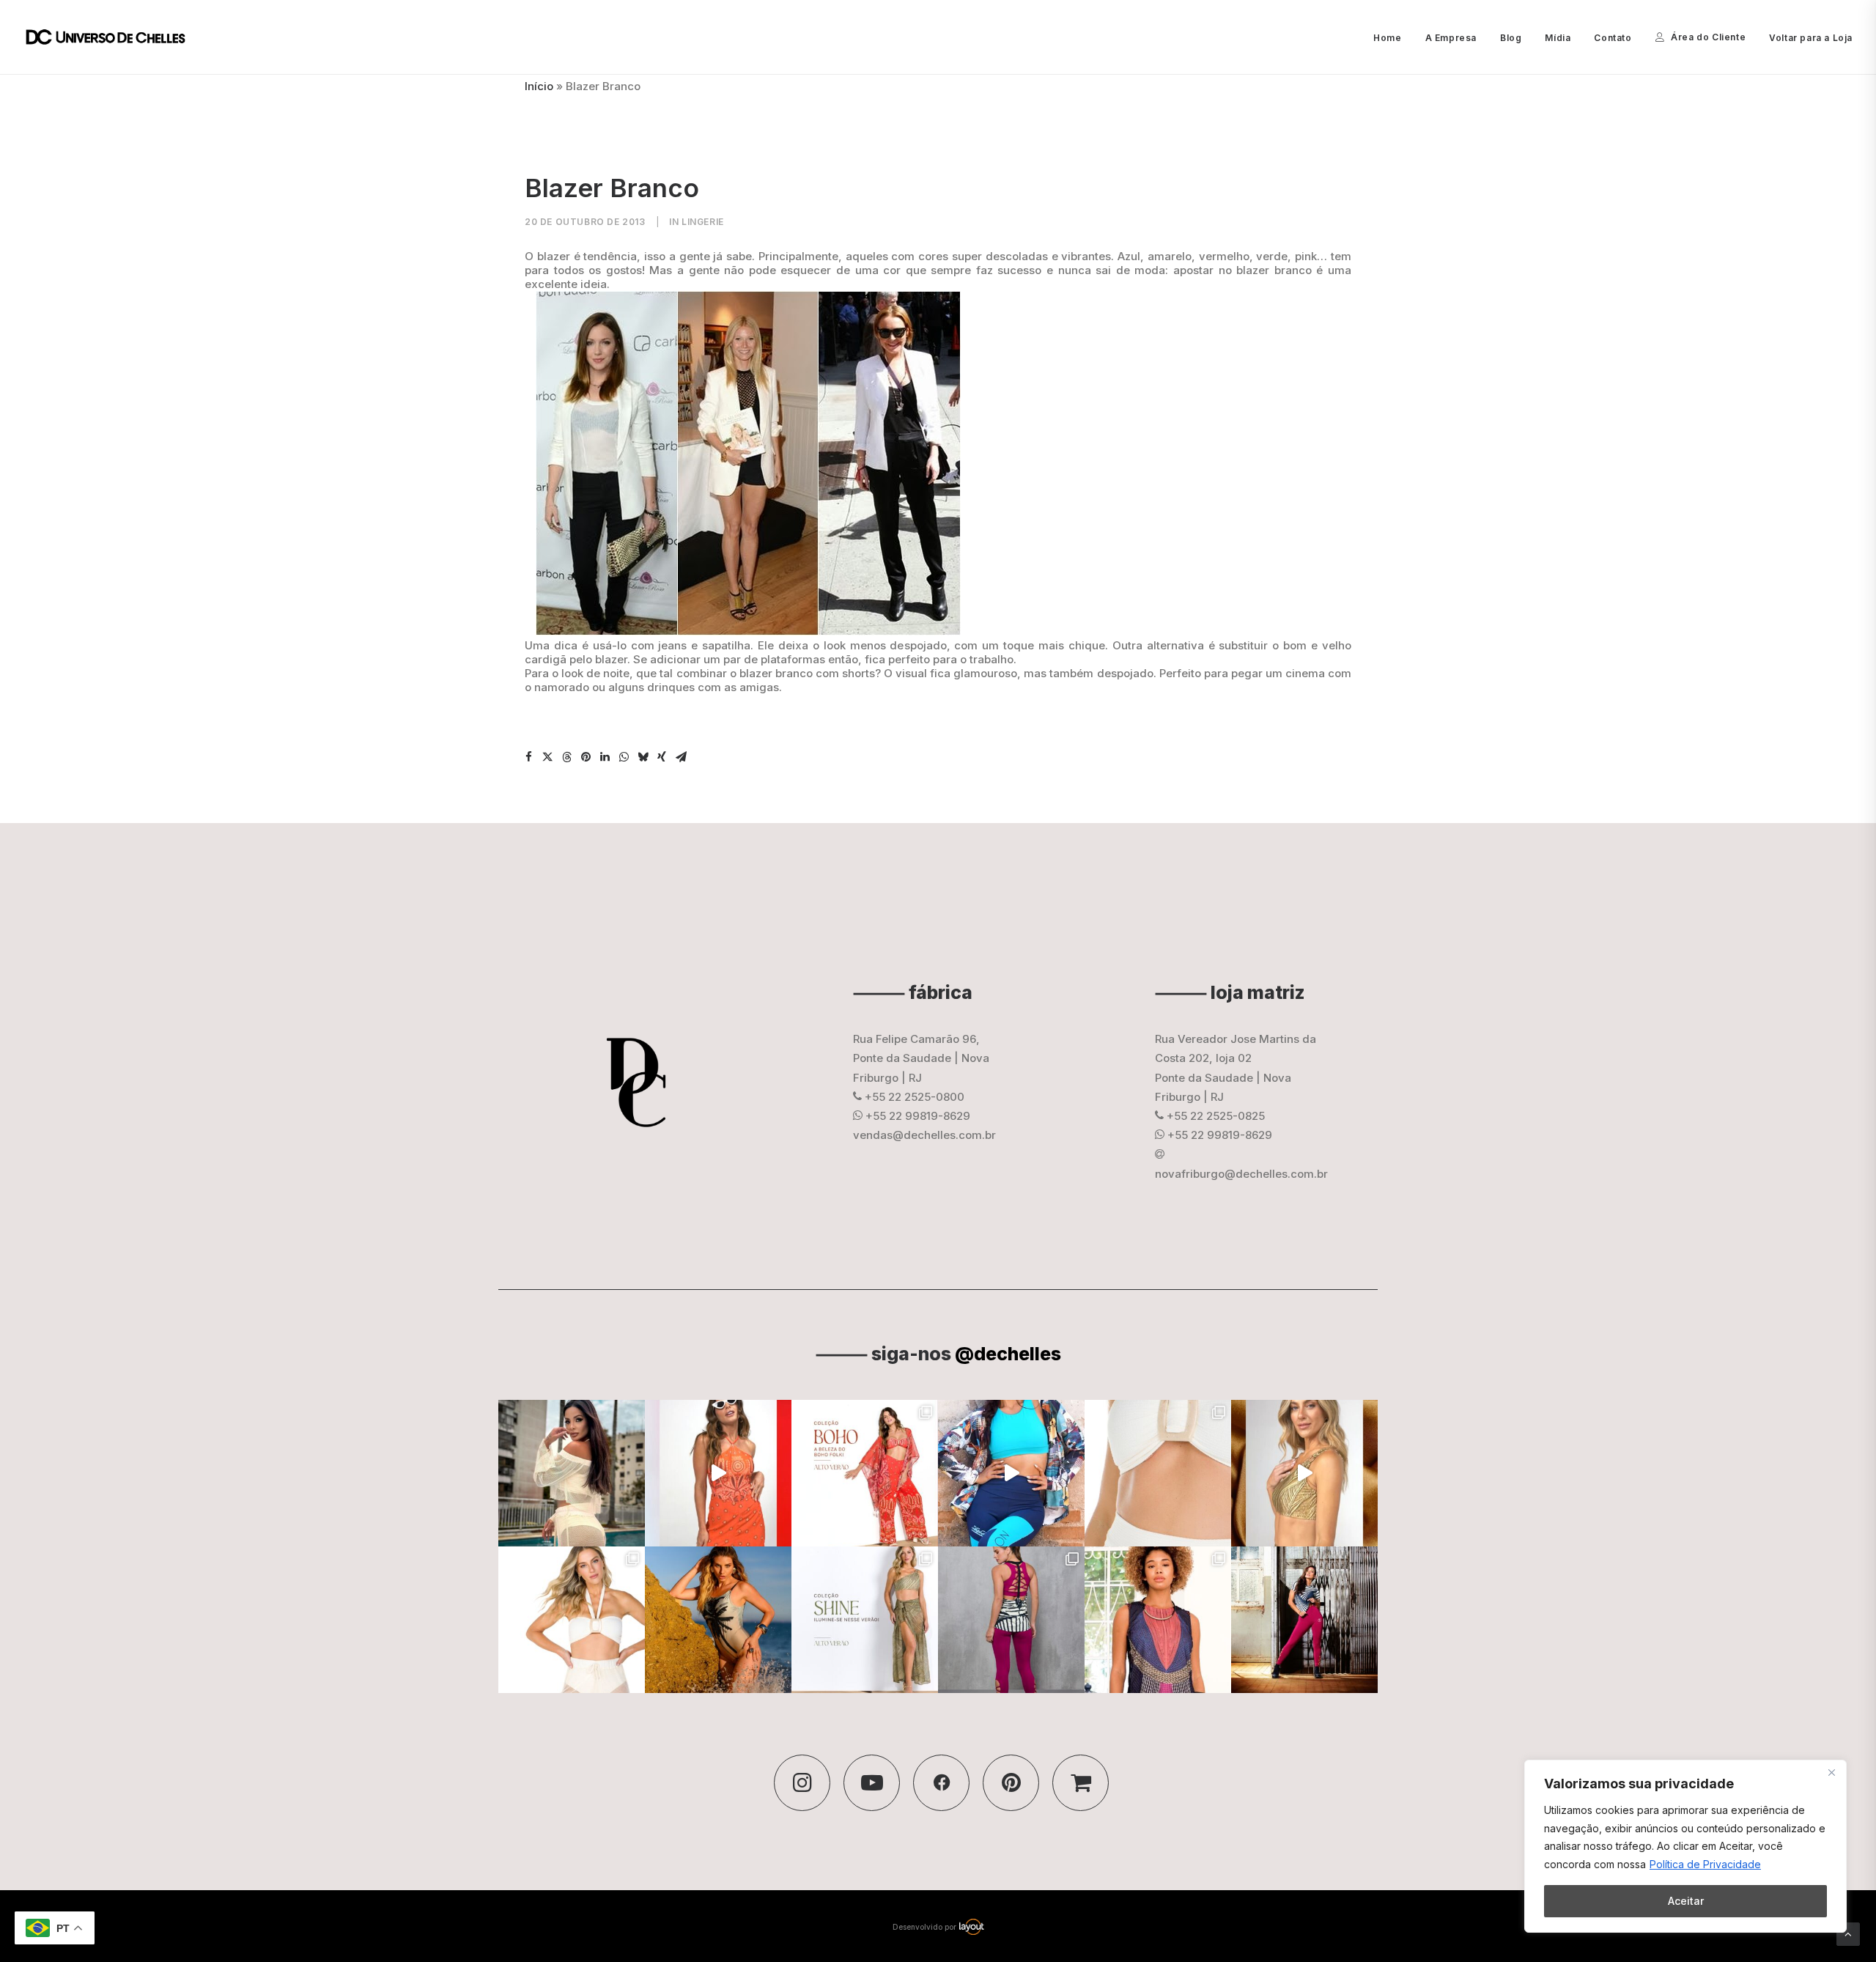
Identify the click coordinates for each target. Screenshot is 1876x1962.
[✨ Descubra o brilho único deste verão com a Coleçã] (1304, 1473)
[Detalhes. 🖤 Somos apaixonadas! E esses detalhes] (1011, 1620)
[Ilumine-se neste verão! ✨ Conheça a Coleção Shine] (572, 1473)
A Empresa (1451, 38)
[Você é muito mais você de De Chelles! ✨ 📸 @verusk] (718, 1620)
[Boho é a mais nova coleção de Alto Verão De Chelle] (718, 1473)
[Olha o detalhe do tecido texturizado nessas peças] (1158, 1473)
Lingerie (703, 222)
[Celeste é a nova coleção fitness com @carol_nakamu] (1011, 1473)
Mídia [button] (1558, 38)
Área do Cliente (1708, 37)
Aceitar (1686, 1901)
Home (1387, 38)
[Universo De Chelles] (113, 37)
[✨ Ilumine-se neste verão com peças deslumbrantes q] (865, 1620)
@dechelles (1008, 1354)
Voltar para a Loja (1811, 38)
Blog (1511, 38)
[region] (1685, 1846)
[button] (528, 757)
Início (539, 86)
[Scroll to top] (1848, 1933)
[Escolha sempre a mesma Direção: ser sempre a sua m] (1304, 1620)
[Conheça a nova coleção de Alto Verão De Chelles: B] (865, 1473)
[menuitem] (1392, 38)
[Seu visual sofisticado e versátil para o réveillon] (572, 1620)
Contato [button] (1613, 38)
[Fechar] (1831, 1772)
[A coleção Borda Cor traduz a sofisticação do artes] (1158, 1620)
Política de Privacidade (1705, 1864)
